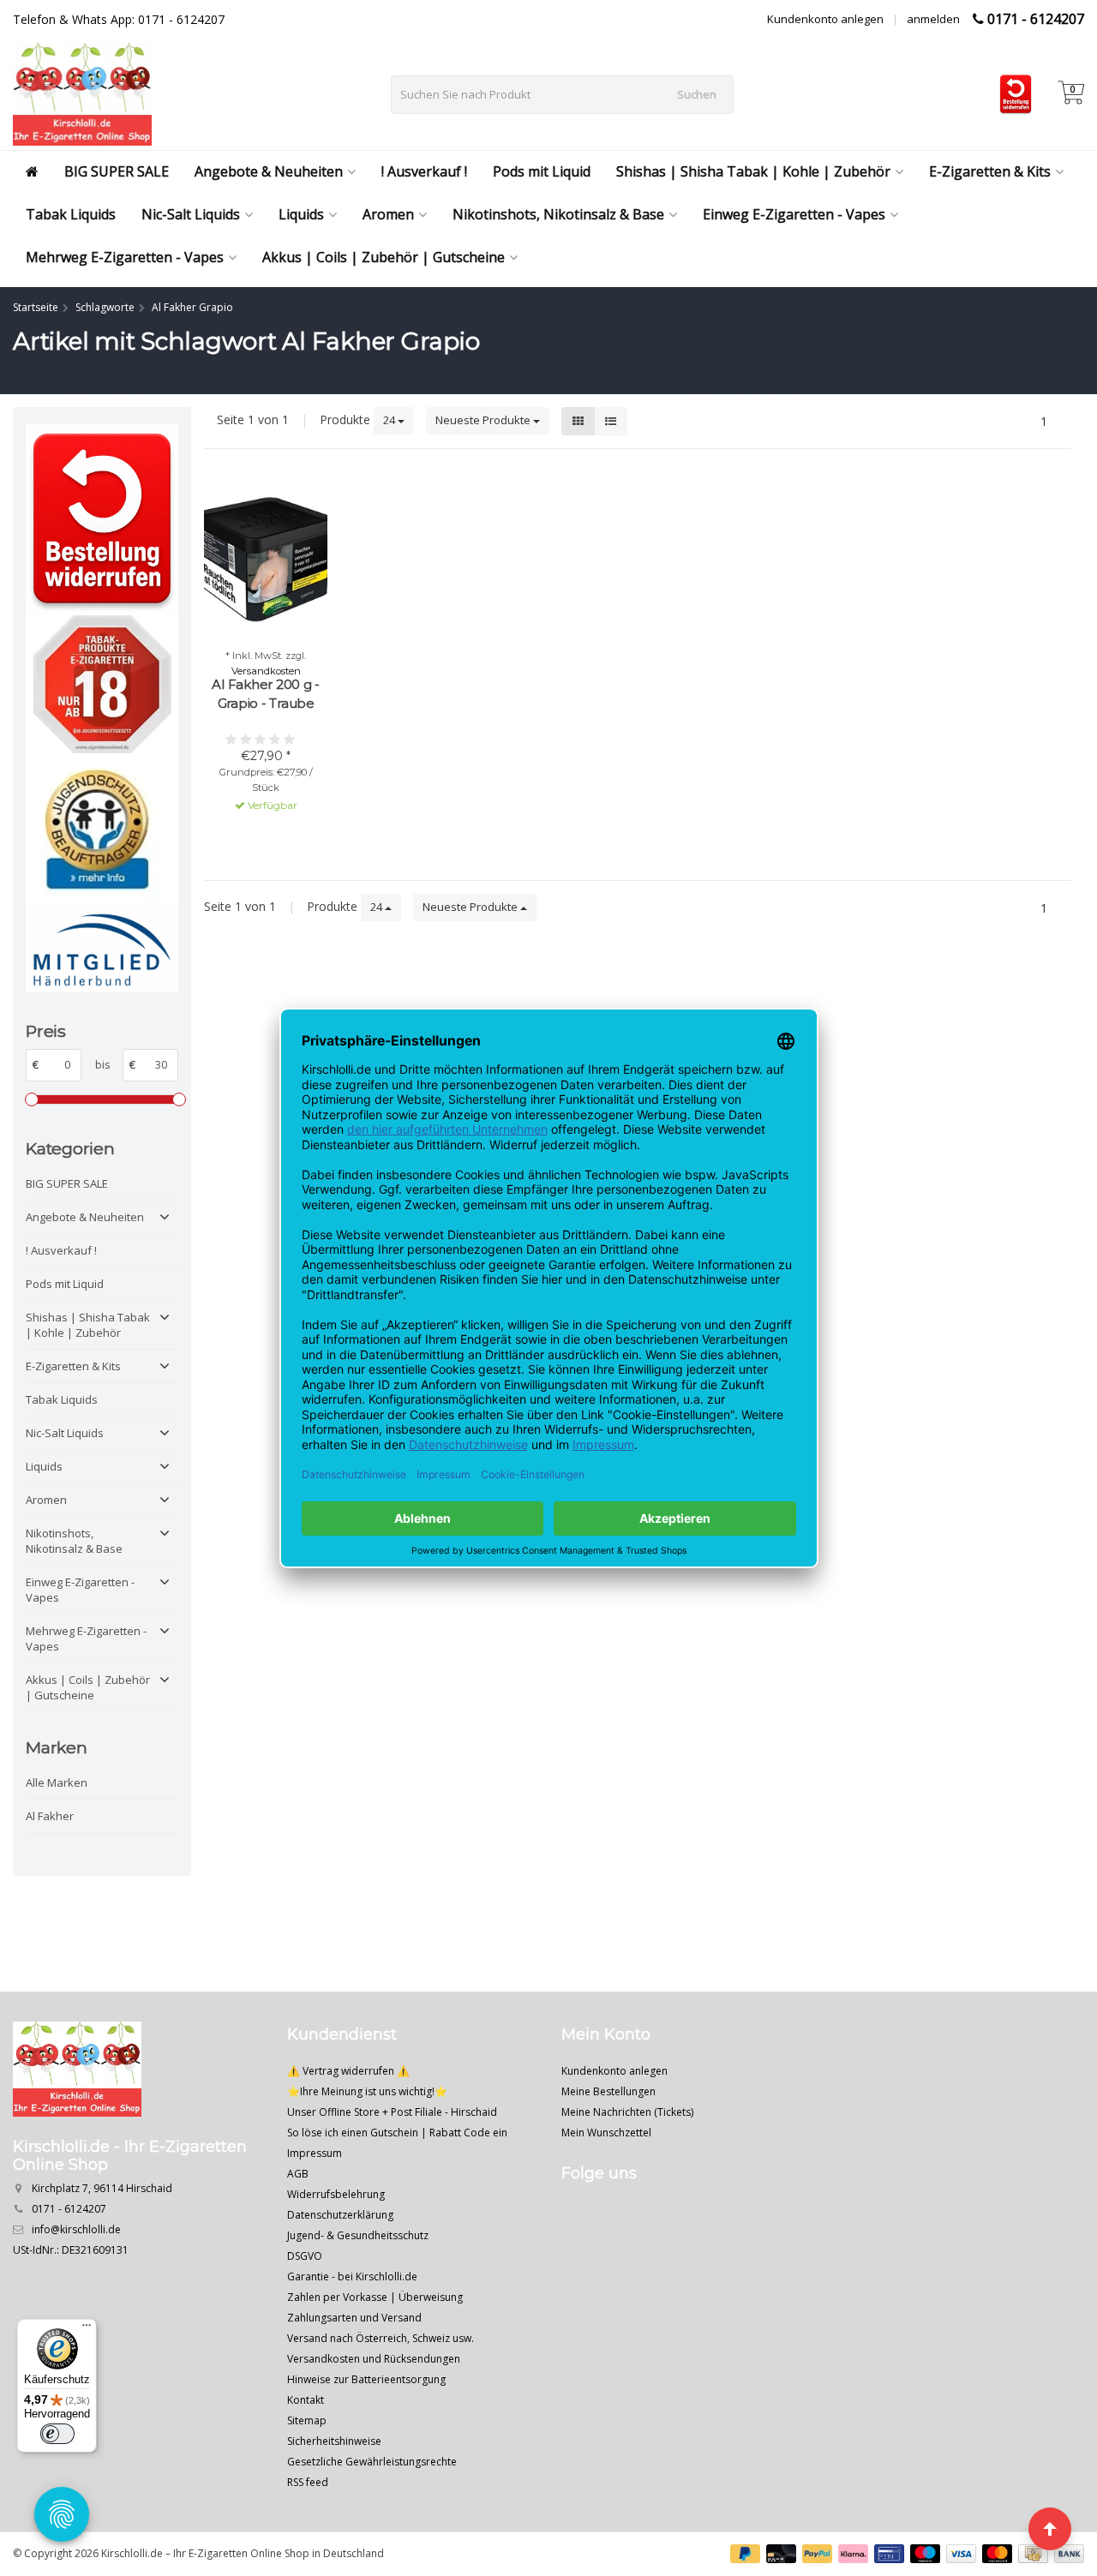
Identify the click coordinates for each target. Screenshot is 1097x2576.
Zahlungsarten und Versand (354, 2318)
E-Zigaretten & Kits (990, 171)
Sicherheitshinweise (334, 2441)
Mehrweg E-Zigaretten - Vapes (125, 257)
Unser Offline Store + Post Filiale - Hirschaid (392, 2112)
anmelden (933, 19)
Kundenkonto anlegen (825, 19)
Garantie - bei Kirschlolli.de (352, 2276)
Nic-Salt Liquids (191, 214)
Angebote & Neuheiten (269, 171)
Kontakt (306, 2400)
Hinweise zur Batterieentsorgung (366, 2379)
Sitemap (307, 2420)
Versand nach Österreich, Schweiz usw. (381, 2338)
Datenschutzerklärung (340, 2215)
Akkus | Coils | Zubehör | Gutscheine (384, 257)
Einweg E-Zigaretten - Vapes (794, 214)
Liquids (301, 214)
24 (390, 420)
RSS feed (308, 2482)
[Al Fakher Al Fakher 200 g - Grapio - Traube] (266, 561)
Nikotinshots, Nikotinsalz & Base (558, 214)
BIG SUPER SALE (117, 171)
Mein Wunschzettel (606, 2133)
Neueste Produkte (484, 420)
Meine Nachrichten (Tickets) (627, 2112)
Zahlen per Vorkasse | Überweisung (375, 2297)
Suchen (697, 94)
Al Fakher (50, 1816)
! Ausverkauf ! (424, 171)
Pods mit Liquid (542, 171)
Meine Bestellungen (608, 2091)
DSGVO (305, 2256)
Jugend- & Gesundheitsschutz (358, 2235)
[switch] (57, 2434)
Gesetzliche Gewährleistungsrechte (372, 2462)
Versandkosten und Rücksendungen (374, 2359)
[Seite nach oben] (1050, 2529)
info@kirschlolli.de (76, 2229)
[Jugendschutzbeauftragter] (102, 830)
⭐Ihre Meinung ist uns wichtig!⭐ (367, 2091)
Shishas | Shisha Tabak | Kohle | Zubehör (753, 171)
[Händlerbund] (102, 949)
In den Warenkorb (258, 836)
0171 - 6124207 (1036, 19)
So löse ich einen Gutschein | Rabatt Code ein (397, 2133)
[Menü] (87, 2329)
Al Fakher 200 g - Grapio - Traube (266, 694)
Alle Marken (57, 1782)
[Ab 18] (102, 684)
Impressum (315, 2153)
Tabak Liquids (71, 214)
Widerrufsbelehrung (336, 2194)
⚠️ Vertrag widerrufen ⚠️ (348, 2071)
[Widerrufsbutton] (102, 520)
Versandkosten (266, 671)
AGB (298, 2174)
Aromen (388, 214)
